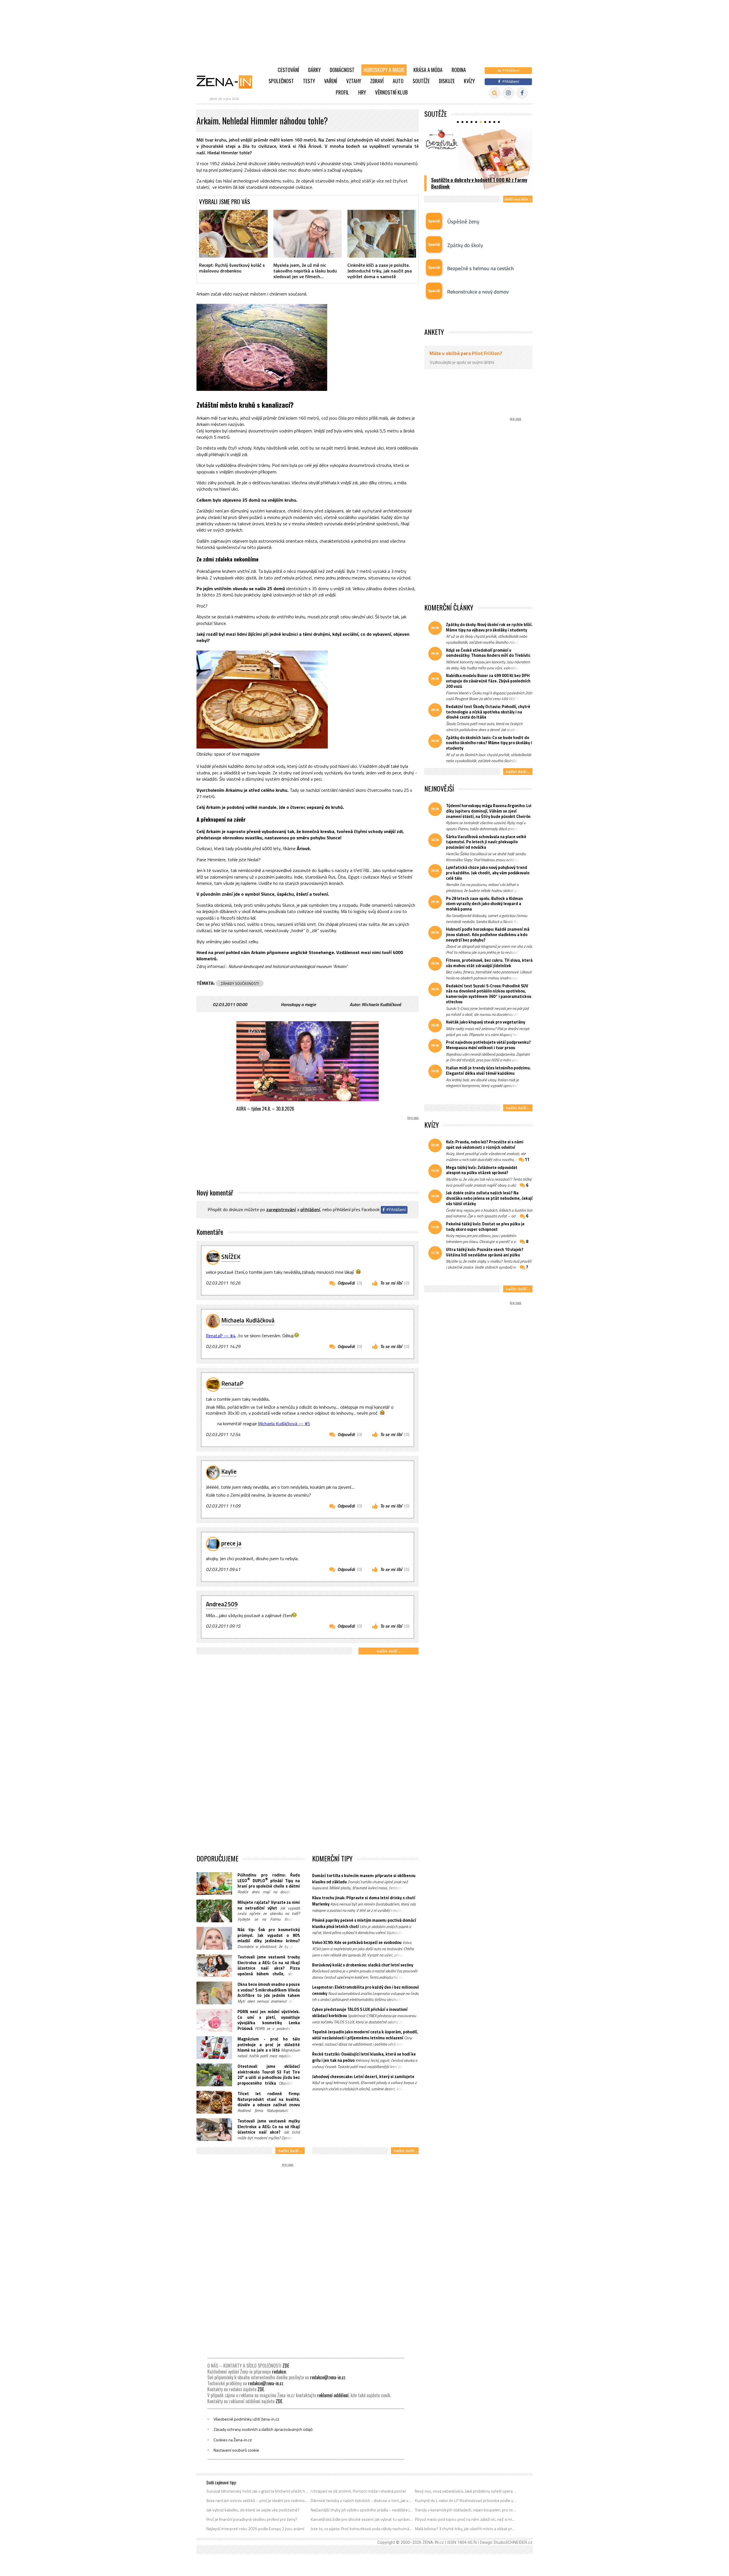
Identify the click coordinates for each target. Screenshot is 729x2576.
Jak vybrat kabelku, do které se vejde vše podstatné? (253, 2510)
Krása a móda (428, 70)
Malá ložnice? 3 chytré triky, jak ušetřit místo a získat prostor (466, 2529)
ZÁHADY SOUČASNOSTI (240, 983)
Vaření (331, 81)
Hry (362, 92)
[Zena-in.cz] (228, 82)
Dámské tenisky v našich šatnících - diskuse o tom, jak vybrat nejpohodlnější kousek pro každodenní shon (362, 2501)
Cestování (288, 70)
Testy (309, 81)
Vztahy (354, 81)
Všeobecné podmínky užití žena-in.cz (246, 2419)
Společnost (281, 81)
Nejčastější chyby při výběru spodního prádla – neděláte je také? (362, 2510)
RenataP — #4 (221, 1336)
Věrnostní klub (391, 92)
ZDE (286, 2366)
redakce (279, 2372)
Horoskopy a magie (384, 70)
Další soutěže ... (518, 199)
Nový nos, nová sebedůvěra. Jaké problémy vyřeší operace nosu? (466, 2491)
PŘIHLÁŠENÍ (310, 1209)
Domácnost (342, 70)
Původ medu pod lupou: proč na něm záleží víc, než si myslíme (466, 2519)
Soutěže (421, 81)
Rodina (459, 70)
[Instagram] (508, 93)
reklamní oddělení (333, 2395)
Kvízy (469, 81)
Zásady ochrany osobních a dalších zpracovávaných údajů (263, 2429)
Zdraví (377, 81)
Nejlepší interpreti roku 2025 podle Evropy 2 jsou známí (255, 2529)
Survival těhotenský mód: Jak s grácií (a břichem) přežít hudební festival (258, 2491)
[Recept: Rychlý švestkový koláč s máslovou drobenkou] (233, 234)
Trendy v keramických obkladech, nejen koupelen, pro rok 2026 (466, 2510)
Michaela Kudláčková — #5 (284, 1424)
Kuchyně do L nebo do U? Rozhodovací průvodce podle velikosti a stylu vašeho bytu (466, 2501)
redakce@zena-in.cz (328, 2377)
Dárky (314, 70)
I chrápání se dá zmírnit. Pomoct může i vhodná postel (358, 2491)
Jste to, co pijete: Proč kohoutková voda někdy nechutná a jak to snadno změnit (362, 2529)
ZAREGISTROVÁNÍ (281, 1209)
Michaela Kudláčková (381, 1004)
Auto (398, 81)
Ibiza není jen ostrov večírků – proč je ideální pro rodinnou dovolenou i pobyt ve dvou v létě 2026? (258, 2501)
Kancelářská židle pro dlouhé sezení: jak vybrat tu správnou (362, 2519)
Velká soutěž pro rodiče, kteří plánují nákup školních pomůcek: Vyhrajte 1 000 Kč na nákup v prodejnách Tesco (479, 180)
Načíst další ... (389, 1651)
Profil (342, 92)
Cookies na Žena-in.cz (233, 2440)
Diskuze (447, 81)
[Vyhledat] (494, 93)
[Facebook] (522, 93)
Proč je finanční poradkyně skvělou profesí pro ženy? (252, 2519)
